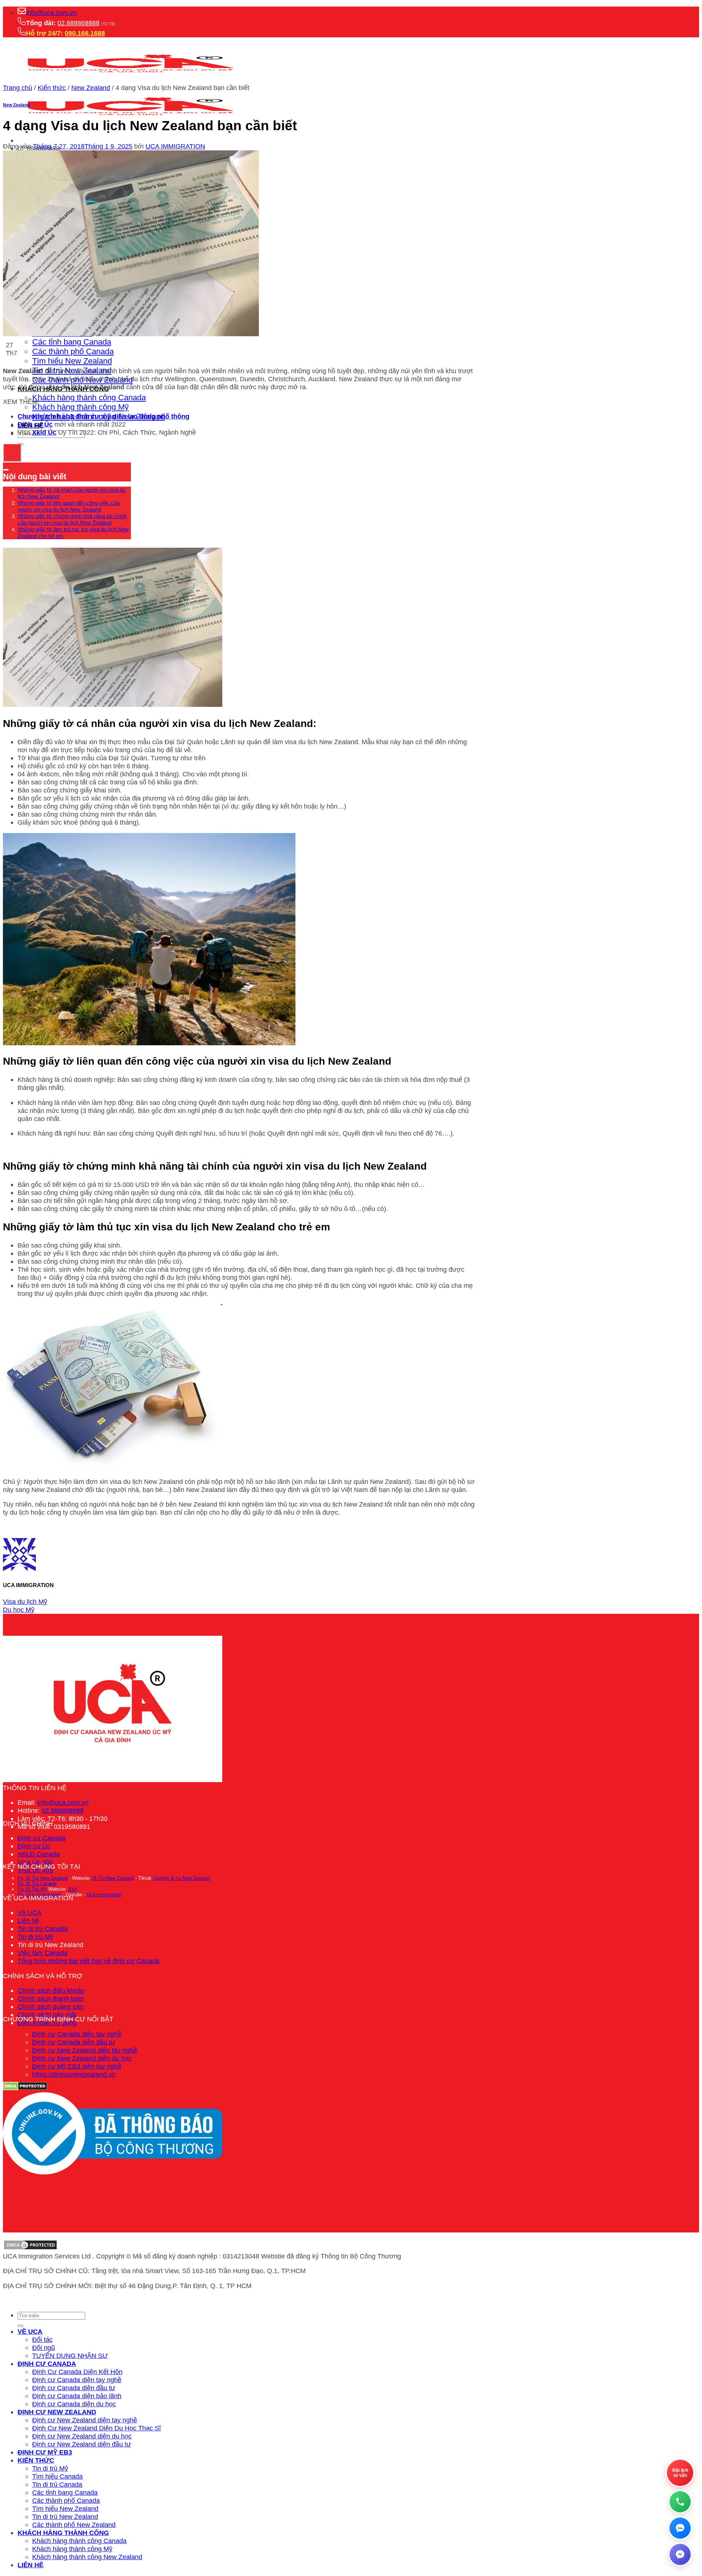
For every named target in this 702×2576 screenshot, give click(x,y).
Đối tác (42, 2339)
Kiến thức (52, 88)
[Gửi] (20, 2326)
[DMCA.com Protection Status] (30, 2248)
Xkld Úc (44, 432)
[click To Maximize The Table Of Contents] (12, 453)
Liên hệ (28, 1921)
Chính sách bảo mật (47, 2015)
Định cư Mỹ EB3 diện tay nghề (77, 2066)
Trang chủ (18, 88)
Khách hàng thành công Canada (89, 398)
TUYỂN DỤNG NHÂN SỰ (70, 2356)
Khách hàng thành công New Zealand (87, 2557)
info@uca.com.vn (51, 13)
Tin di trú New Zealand (65, 2517)
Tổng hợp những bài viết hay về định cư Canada (88, 1961)
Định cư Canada (41, 1838)
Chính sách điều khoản (51, 1990)
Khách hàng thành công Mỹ (80, 407)
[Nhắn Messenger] (680, 2554)
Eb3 (73, 1889)
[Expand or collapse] (6, 470)
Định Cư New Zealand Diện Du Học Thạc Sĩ (97, 2428)
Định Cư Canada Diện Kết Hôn (77, 2372)
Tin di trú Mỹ (35, 1937)
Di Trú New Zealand (113, 1878)
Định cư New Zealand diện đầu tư (82, 2444)
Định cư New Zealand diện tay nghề (85, 2050)
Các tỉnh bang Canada (72, 342)
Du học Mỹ (19, 1610)
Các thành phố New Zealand (74, 2525)
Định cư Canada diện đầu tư (74, 2042)
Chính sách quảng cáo (50, 2007)
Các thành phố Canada (73, 351)
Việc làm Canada (43, 1953)
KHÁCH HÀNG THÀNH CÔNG (63, 2533)
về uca (30, 2331)
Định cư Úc (34, 1846)
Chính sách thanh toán (51, 1998)
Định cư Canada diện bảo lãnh (77, 2396)
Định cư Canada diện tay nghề (77, 2034)
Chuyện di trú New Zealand (181, 1878)
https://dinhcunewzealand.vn (74, 2074)
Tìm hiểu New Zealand (72, 361)
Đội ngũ (44, 2348)
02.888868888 (78, 23)
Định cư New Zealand (57, 2412)
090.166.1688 (85, 33)
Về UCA (29, 1913)
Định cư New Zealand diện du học (82, 2058)
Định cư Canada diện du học (74, 2404)
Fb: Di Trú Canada (37, 1884)
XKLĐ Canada (39, 1854)
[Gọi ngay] (680, 2502)
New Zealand (91, 88)
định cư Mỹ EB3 (45, 2452)
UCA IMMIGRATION (175, 146)
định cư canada (47, 2364)
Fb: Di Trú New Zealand (43, 1878)
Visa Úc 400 (35, 1862)
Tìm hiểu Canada (57, 2476)
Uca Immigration (104, 1895)
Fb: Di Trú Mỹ (32, 1889)
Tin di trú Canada (43, 1929)
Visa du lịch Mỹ (25, 1602)
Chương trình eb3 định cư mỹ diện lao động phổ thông (103, 416)
